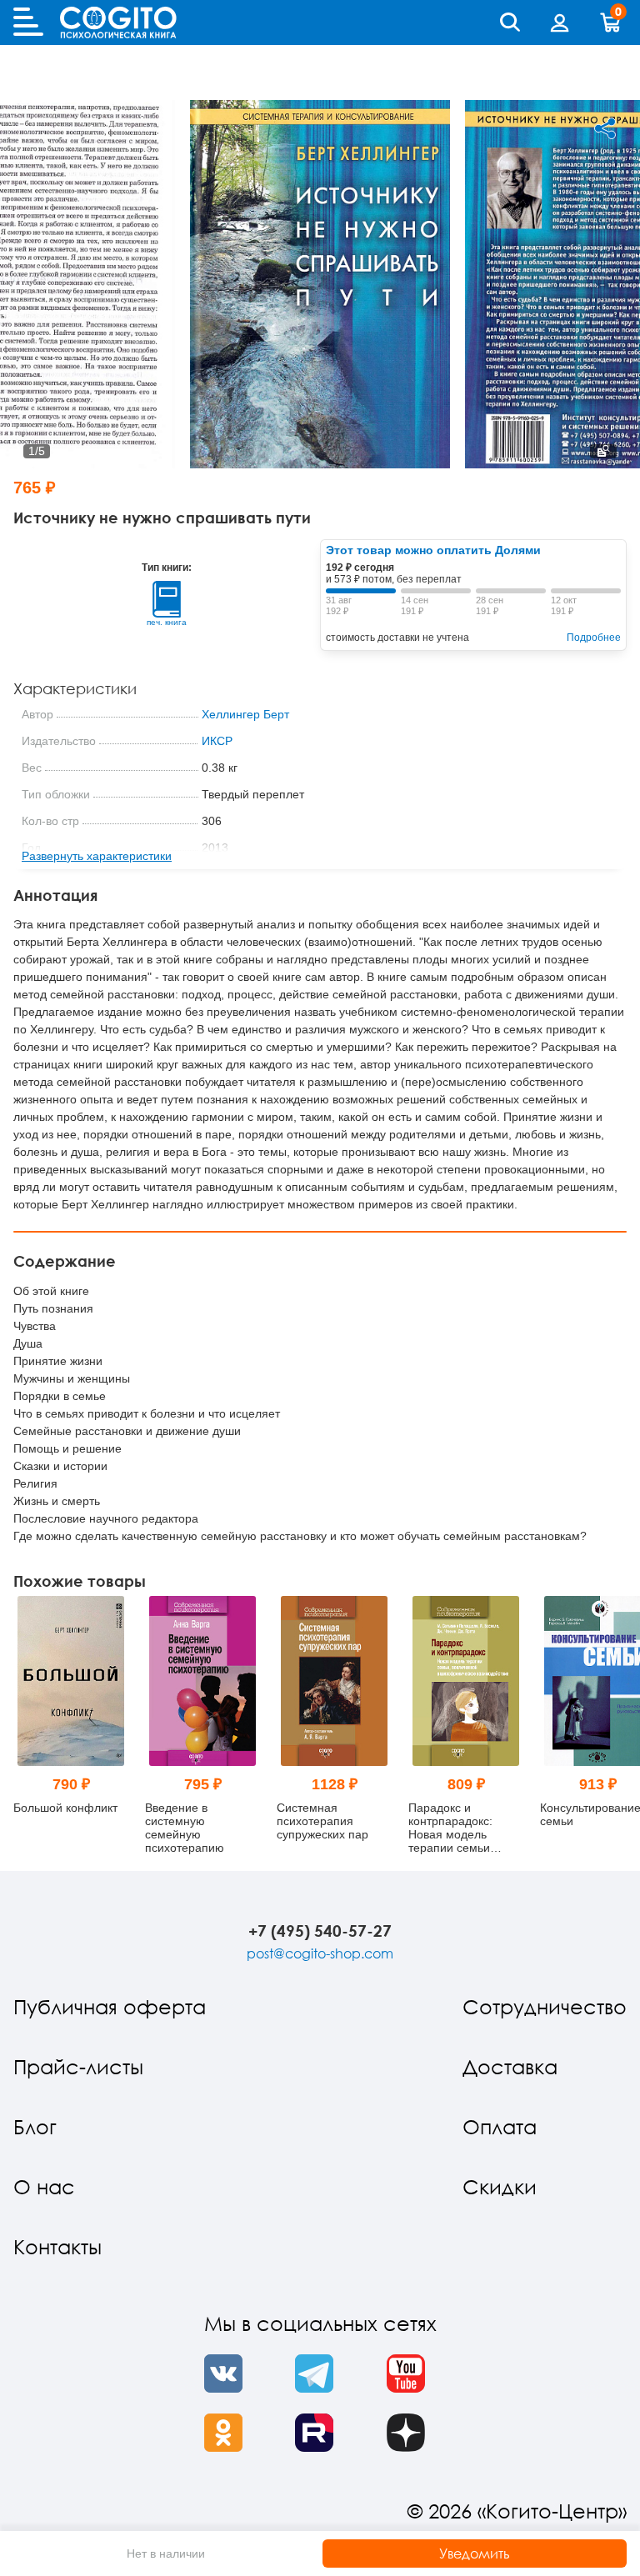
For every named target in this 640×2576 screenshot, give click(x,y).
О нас (44, 2186)
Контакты (57, 2246)
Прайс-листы (78, 2066)
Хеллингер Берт (245, 714)
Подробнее (594, 638)
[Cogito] (118, 23)
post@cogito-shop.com (320, 1953)
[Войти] (560, 23)
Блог (35, 2126)
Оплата (500, 2126)
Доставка (510, 2066)
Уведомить (475, 2553)
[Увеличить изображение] (603, 451)
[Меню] (28, 23)
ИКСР (217, 741)
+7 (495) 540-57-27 (320, 1931)
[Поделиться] (605, 128)
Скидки (500, 2186)
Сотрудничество (545, 2006)
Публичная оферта (110, 2006)
